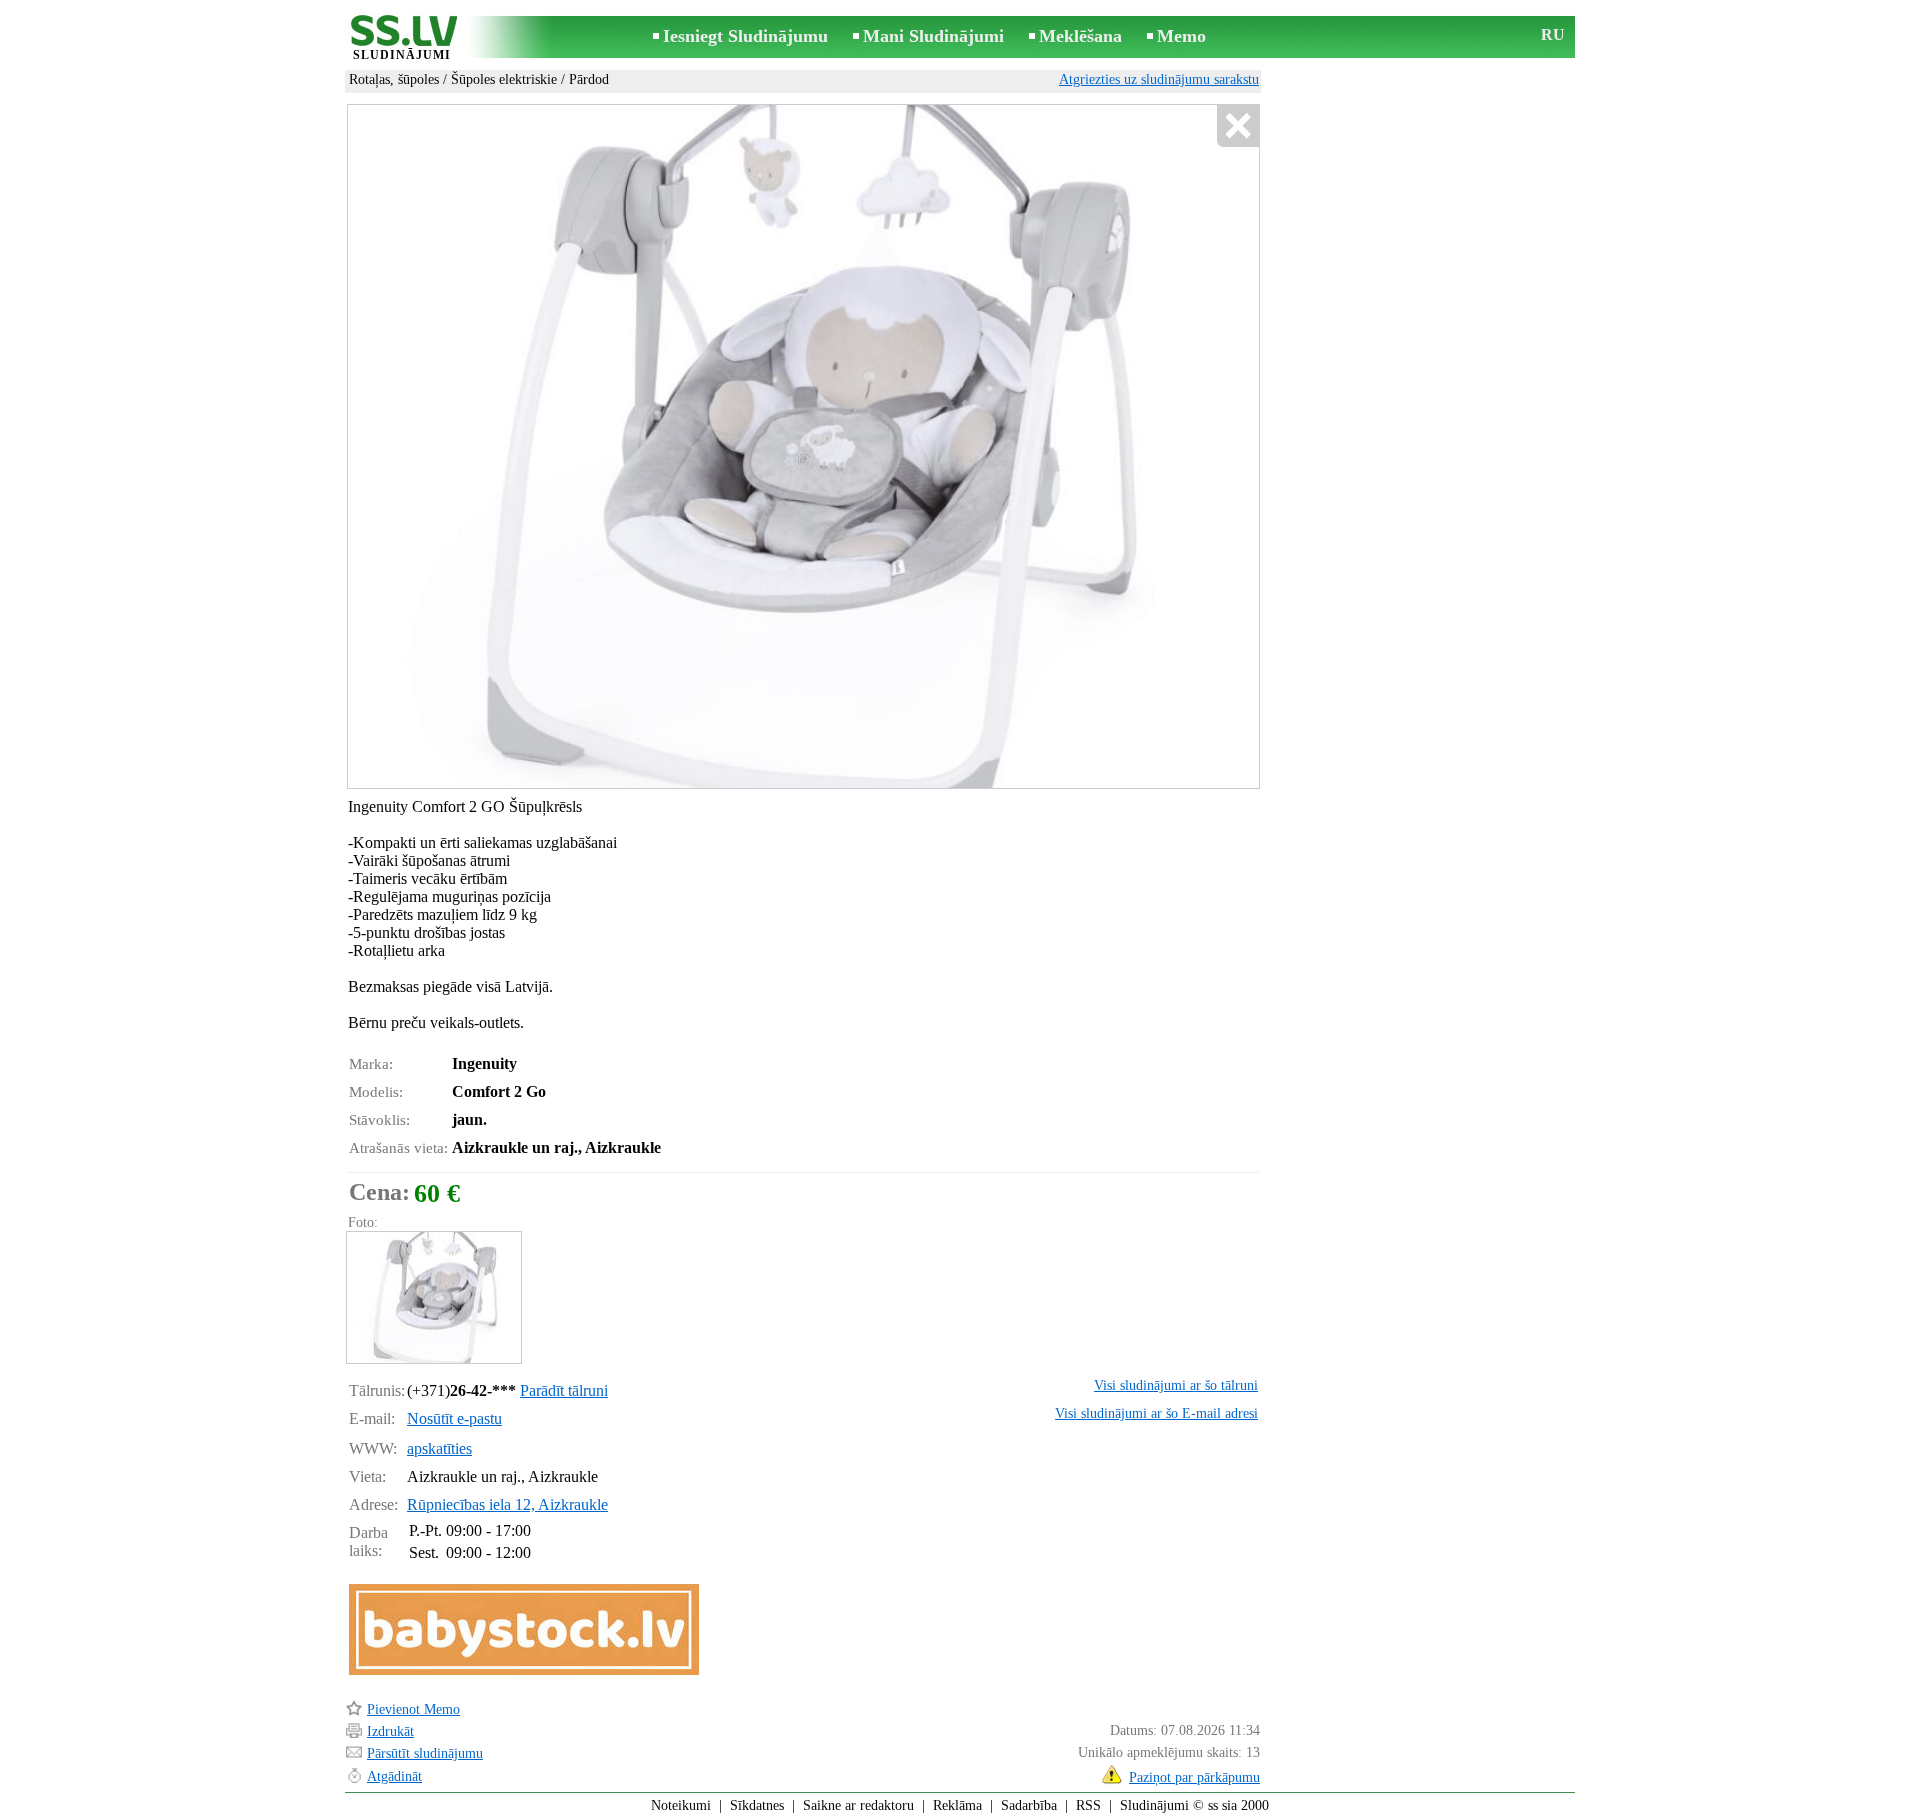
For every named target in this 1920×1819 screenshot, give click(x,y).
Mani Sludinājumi (933, 36)
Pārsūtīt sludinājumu (425, 1753)
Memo (1181, 36)
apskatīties (439, 1448)
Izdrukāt (390, 1731)
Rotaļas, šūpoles (394, 79)
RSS (1088, 1805)
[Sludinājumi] (402, 38)
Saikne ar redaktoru (858, 1805)
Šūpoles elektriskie (504, 79)
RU (1553, 34)
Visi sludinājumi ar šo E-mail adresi (1156, 1413)
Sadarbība (1029, 1805)
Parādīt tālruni (564, 1390)
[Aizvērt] (1237, 126)
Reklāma (957, 1805)
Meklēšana (1080, 36)
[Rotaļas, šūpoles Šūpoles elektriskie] (433, 1297)
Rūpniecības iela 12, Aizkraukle (507, 1504)
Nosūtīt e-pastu (454, 1418)
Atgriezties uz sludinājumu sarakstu (1159, 79)
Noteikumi (681, 1805)
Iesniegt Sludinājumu (745, 36)
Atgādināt (394, 1776)
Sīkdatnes (757, 1805)
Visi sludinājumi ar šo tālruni (1176, 1385)
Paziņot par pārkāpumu (1194, 1777)
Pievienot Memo (413, 1709)
